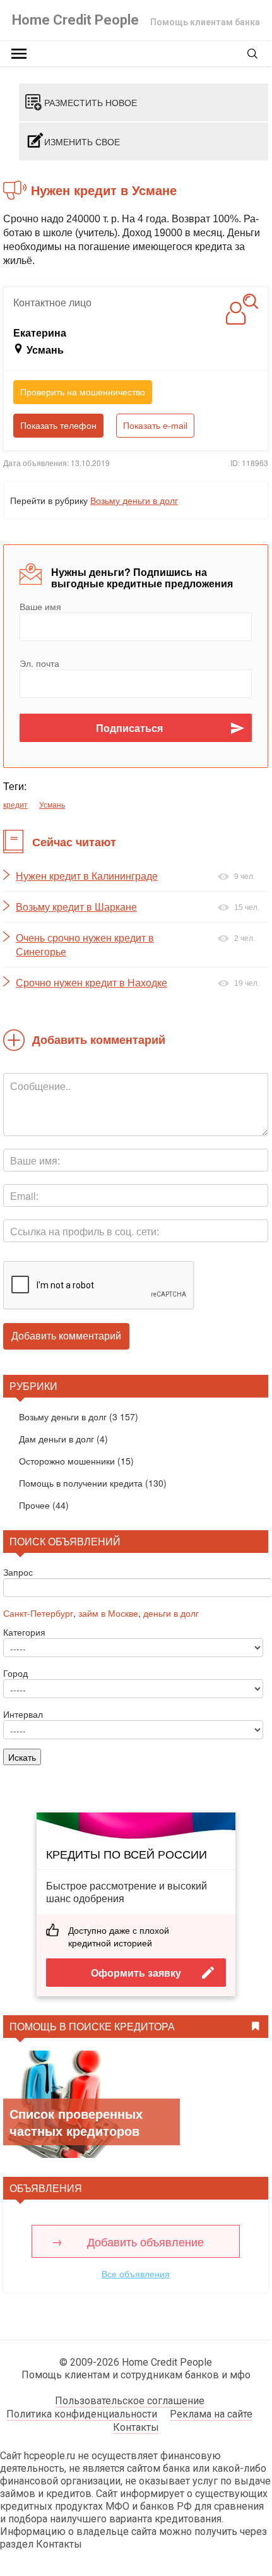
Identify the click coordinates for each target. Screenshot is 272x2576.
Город (15, 1673)
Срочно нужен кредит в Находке (92, 983)
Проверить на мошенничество (83, 392)
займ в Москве (108, 1613)
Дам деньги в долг (56, 1439)
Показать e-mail (155, 426)
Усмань (52, 804)
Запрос (18, 1572)
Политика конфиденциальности (82, 2414)
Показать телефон (58, 426)
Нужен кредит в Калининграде (87, 876)
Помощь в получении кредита (81, 1483)
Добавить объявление (145, 2241)
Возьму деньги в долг (134, 500)
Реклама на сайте (211, 2414)
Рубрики (33, 1386)
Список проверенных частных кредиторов (76, 2122)
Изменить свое (82, 141)
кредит (15, 804)
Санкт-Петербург (38, 1613)
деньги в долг (171, 1613)
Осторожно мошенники (67, 1461)
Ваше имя (40, 606)
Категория (24, 1632)
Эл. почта (39, 663)
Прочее (34, 1505)
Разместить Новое (91, 102)
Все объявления (136, 2273)
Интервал (23, 1714)
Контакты (136, 2427)
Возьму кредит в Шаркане (76, 907)
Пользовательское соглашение (130, 2401)
